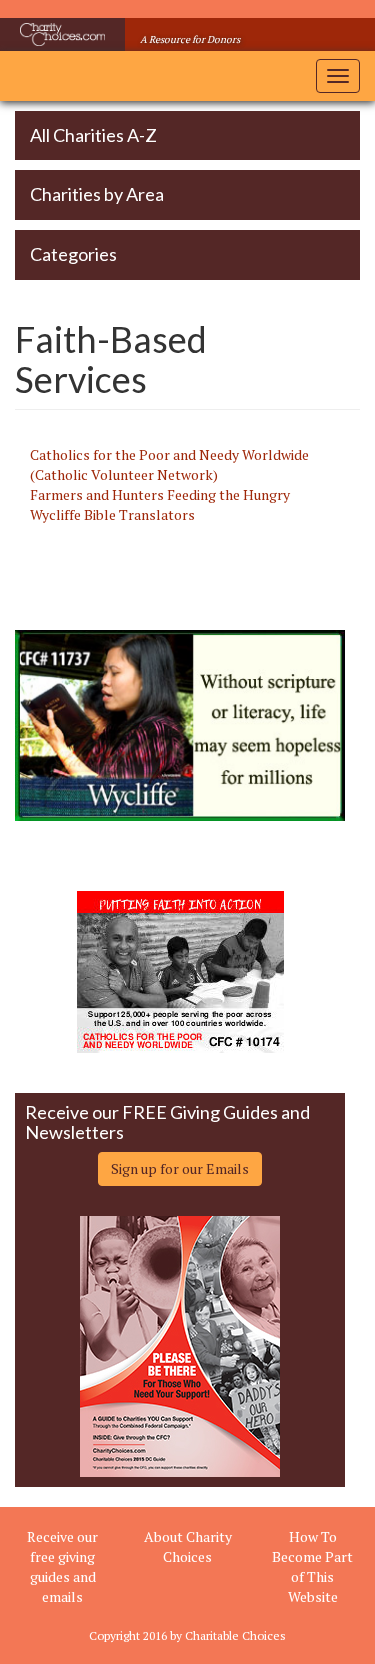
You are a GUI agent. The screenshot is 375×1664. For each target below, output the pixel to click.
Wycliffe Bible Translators (112, 514)
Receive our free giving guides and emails (62, 1566)
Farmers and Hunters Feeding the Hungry (160, 494)
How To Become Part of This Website (312, 1566)
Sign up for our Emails (180, 1168)
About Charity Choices (188, 1546)
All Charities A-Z (93, 135)
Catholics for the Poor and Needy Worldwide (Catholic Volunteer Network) (169, 464)
